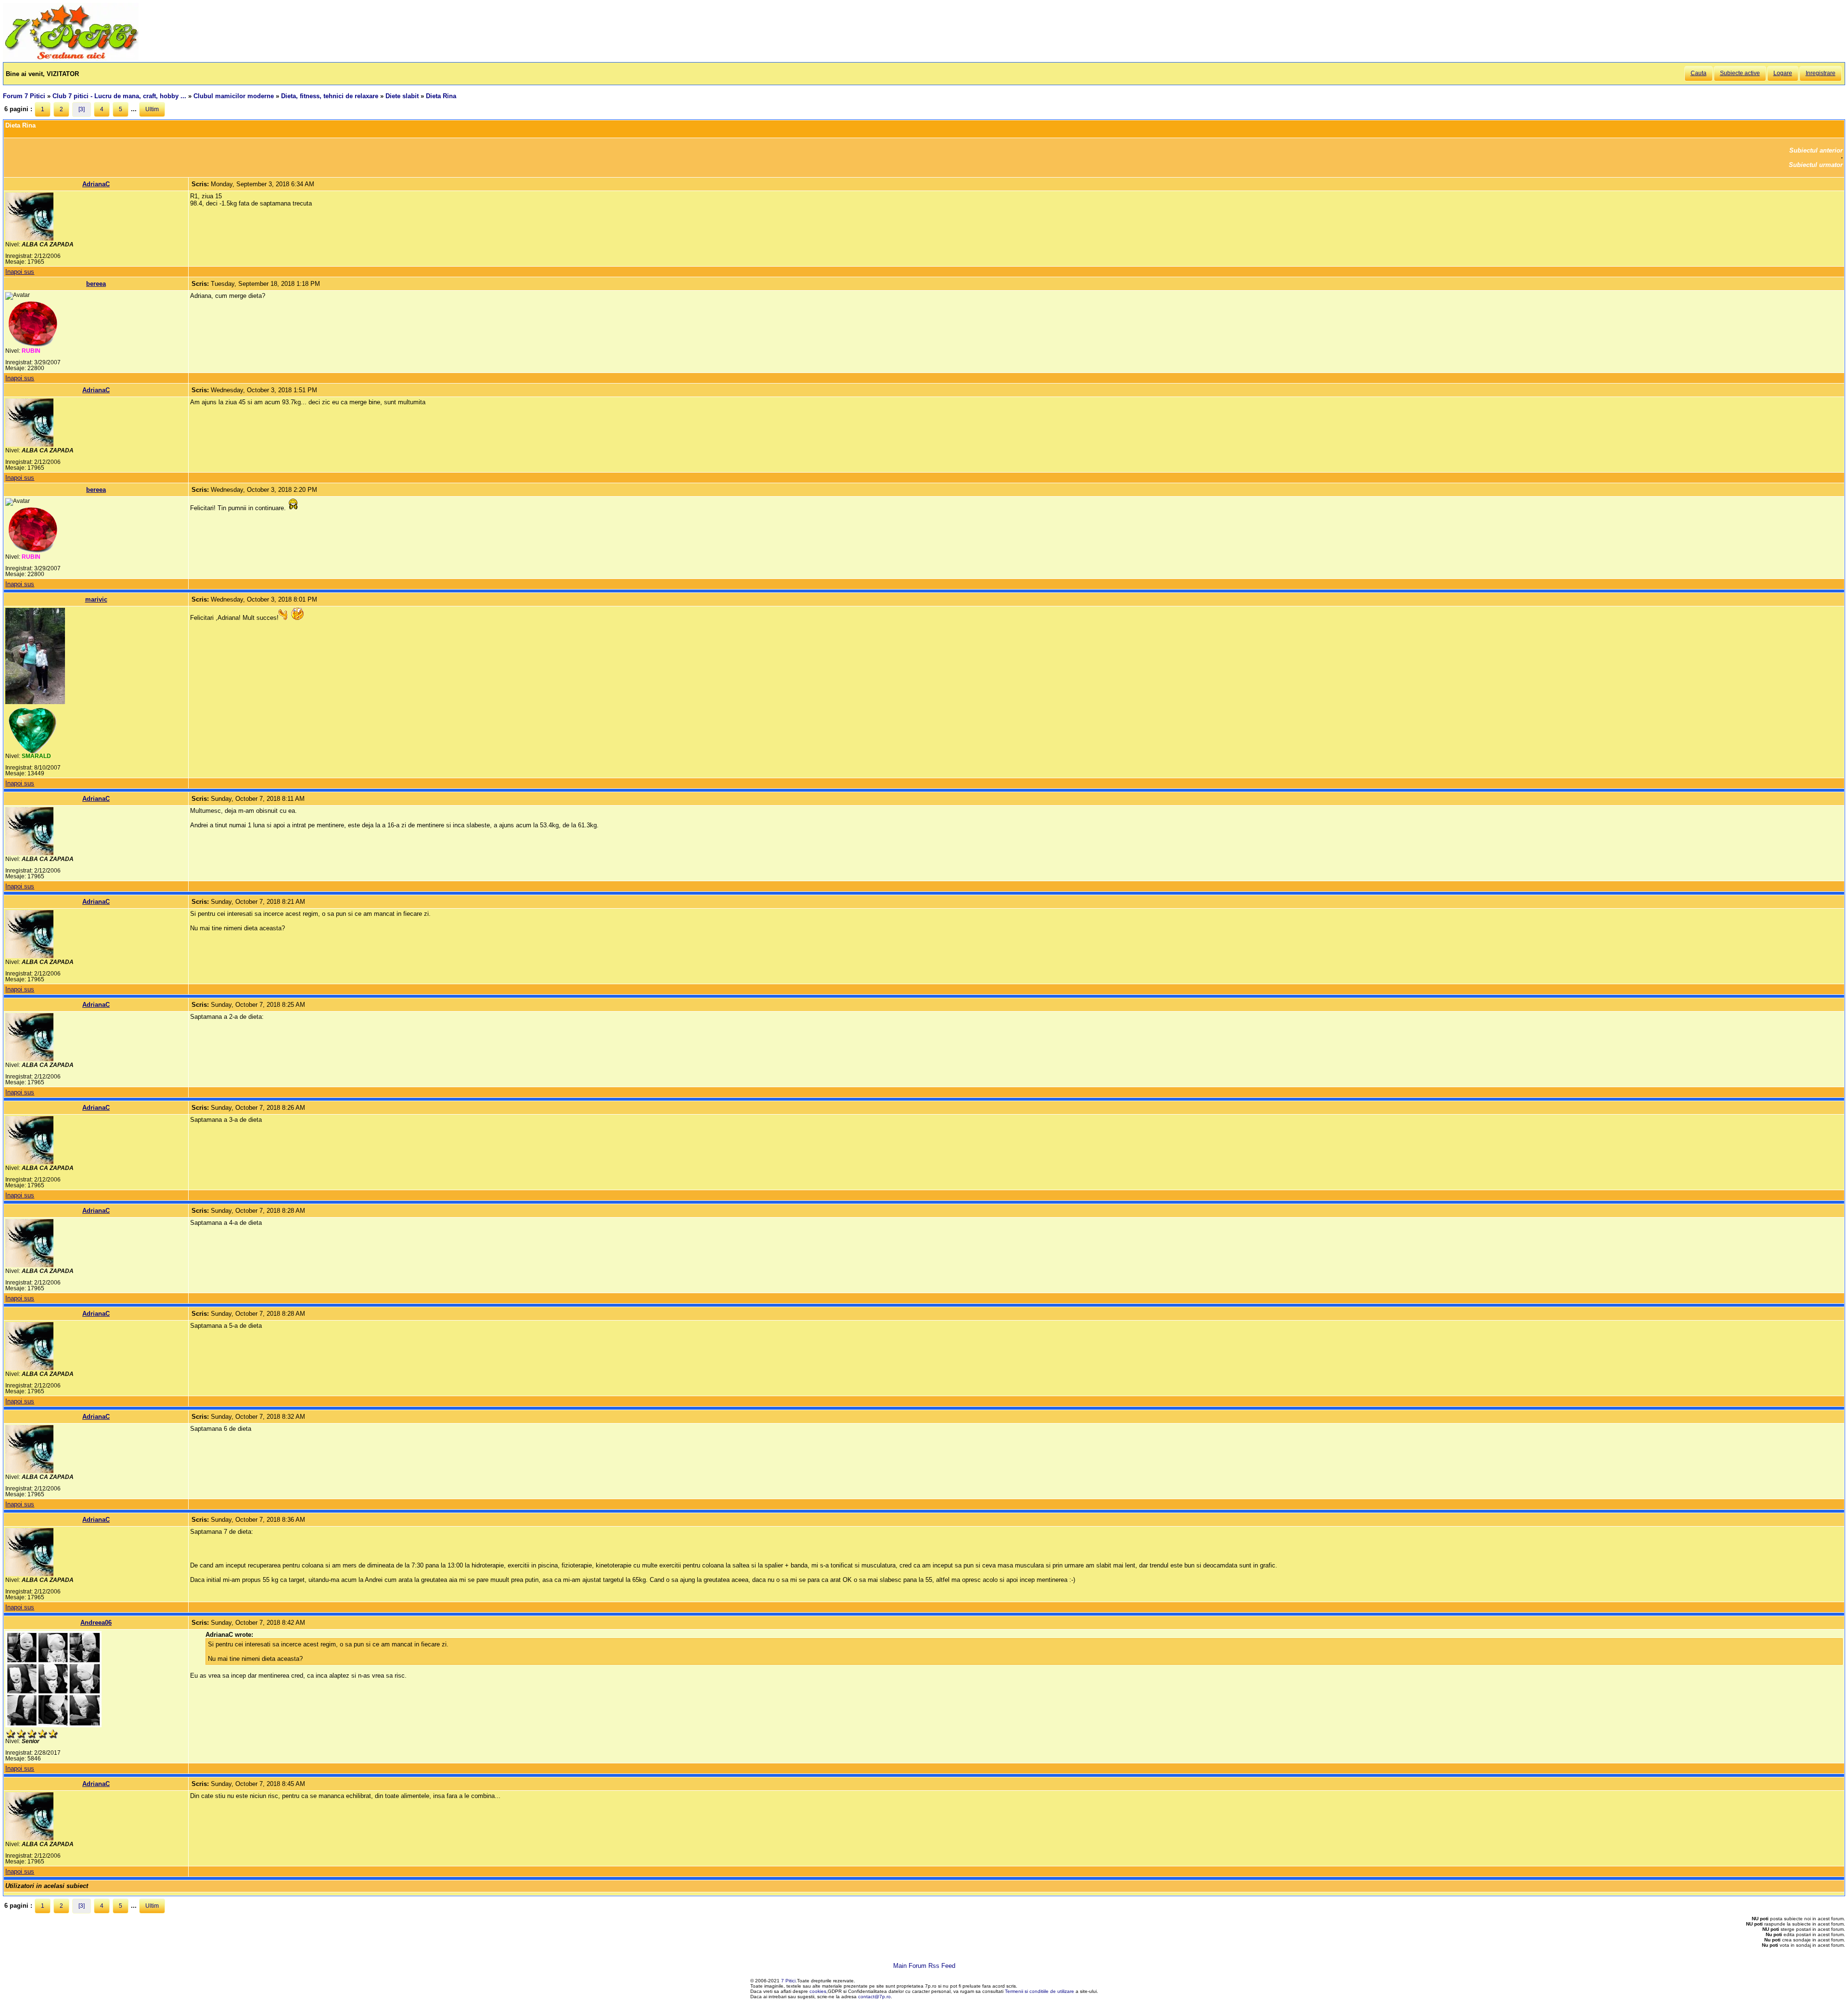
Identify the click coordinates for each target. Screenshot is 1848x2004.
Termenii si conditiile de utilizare (1039, 1991)
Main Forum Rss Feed (924, 1966)
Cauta (1699, 73)
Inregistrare (1821, 73)
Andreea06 (96, 1623)
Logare (1783, 73)
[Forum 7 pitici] (71, 58)
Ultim (152, 109)
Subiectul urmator (1816, 165)
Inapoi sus (20, 272)
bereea (96, 284)
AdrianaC (96, 184)
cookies (818, 1991)
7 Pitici (788, 1981)
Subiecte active (1740, 73)
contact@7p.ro (874, 1997)
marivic (96, 599)
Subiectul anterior (1816, 150)
